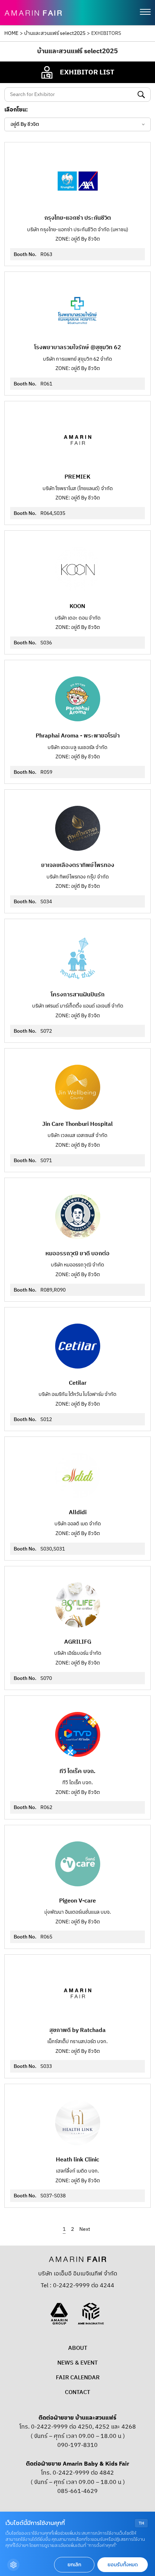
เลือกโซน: (16, 110)
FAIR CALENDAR (78, 2378)
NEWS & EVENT (77, 2363)
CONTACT (77, 2392)
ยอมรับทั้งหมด (123, 2565)
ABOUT (78, 2348)
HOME (11, 33)
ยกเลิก (74, 2565)
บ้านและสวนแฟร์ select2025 (55, 33)
